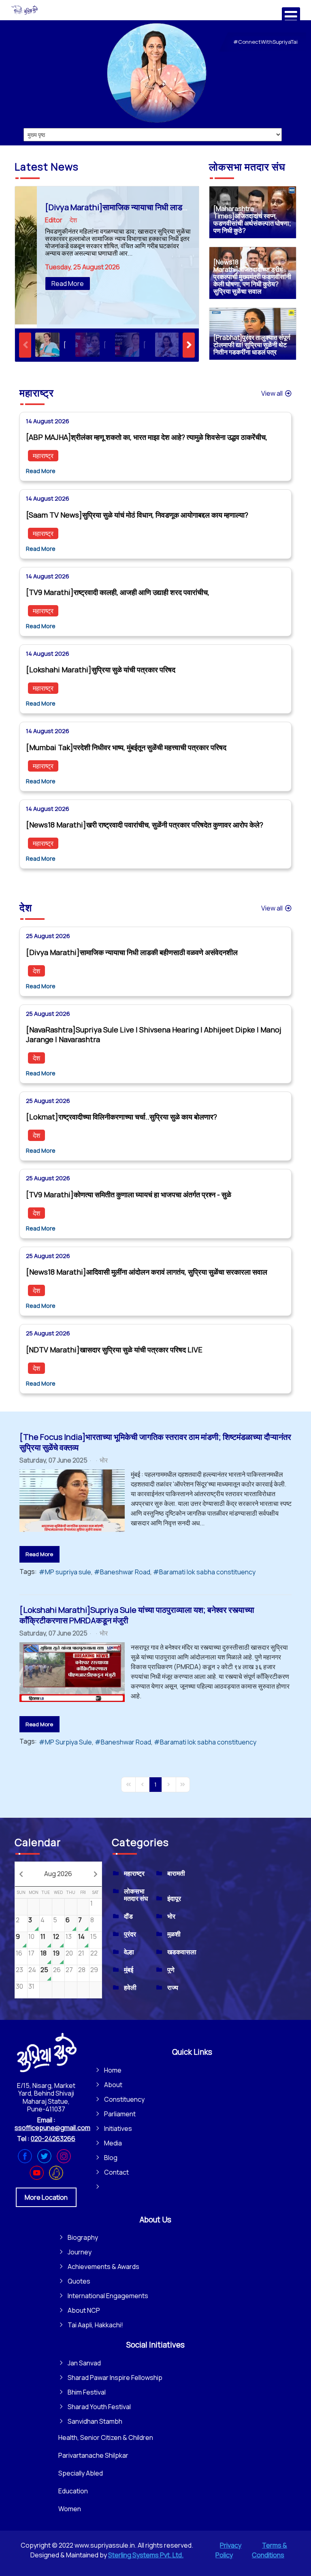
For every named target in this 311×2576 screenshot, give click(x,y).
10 (31, 1936)
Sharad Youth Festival (99, 2407)
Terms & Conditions (269, 2550)
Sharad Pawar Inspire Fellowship (115, 2378)
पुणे (171, 1970)
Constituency (124, 2099)
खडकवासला (182, 1952)
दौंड (128, 1916)
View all (273, 393)
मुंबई (129, 1970)
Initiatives (118, 2128)
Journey (80, 2252)
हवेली (130, 1987)
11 (43, 1936)
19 (56, 1953)
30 (19, 1986)
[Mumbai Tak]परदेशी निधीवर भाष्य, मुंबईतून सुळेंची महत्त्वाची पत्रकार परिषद (126, 747)
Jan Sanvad (84, 2363)
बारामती (176, 1873)
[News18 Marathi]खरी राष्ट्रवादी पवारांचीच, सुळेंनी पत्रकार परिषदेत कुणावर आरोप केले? (145, 825)
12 (56, 1936)
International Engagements (108, 2296)
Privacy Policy (228, 2550)
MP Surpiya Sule (68, 1742)
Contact (116, 2172)
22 (94, 1953)
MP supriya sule (68, 1572)
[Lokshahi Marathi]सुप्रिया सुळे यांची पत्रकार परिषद (101, 670)
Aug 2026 (58, 1874)
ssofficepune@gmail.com (52, 2128)
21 (81, 1953)
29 (94, 1970)
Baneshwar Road (125, 1572)
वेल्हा (129, 1952)
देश (73, 220)
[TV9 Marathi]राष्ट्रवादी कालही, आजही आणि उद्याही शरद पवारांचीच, (118, 592)
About (113, 2085)
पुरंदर (130, 1934)
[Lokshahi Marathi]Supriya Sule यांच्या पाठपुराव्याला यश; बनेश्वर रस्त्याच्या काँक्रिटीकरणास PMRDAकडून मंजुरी (137, 1615)
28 (82, 1970)
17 (31, 1953)
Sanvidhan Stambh (95, 2421)
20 (69, 1953)
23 (19, 1970)
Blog (111, 2158)
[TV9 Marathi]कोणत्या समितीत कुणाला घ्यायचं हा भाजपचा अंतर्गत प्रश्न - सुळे (129, 1194)
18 (44, 1953)
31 (31, 1986)
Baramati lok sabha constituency (207, 1572)
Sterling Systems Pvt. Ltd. (146, 2555)
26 (57, 1970)
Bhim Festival (87, 2392)
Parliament (120, 2114)
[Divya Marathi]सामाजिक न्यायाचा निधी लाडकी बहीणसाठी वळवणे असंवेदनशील (162, 207)
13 (69, 1936)
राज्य (173, 1987)
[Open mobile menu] (291, 16)
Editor (54, 220)
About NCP (84, 2310)
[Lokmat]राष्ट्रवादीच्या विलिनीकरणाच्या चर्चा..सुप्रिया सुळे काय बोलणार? (121, 1117)
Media (113, 2143)
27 (69, 1970)
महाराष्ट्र (43, 456)
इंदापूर (174, 1898)
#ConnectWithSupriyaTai (265, 42)
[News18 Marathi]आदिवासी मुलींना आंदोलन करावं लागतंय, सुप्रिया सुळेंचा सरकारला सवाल (147, 1272)
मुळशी (174, 1934)
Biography (83, 2237)
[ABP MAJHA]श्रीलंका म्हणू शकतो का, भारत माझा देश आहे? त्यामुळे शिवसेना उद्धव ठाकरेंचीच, (147, 437)
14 (81, 1936)
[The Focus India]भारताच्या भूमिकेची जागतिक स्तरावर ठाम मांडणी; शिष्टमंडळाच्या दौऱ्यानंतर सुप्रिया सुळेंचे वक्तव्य (155, 1442)
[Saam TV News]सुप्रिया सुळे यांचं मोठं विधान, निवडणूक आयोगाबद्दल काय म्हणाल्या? (137, 515)
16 (19, 1953)
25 (44, 1970)
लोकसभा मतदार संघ (136, 1895)
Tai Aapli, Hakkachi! (95, 2325)
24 (32, 1970)
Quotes (79, 2281)
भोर (104, 1460)
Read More (68, 284)
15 (94, 1936)
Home (113, 2070)
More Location (46, 2197)
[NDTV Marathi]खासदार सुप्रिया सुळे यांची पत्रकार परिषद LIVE (114, 1350)
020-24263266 (53, 2139)
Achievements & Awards (103, 2267)
